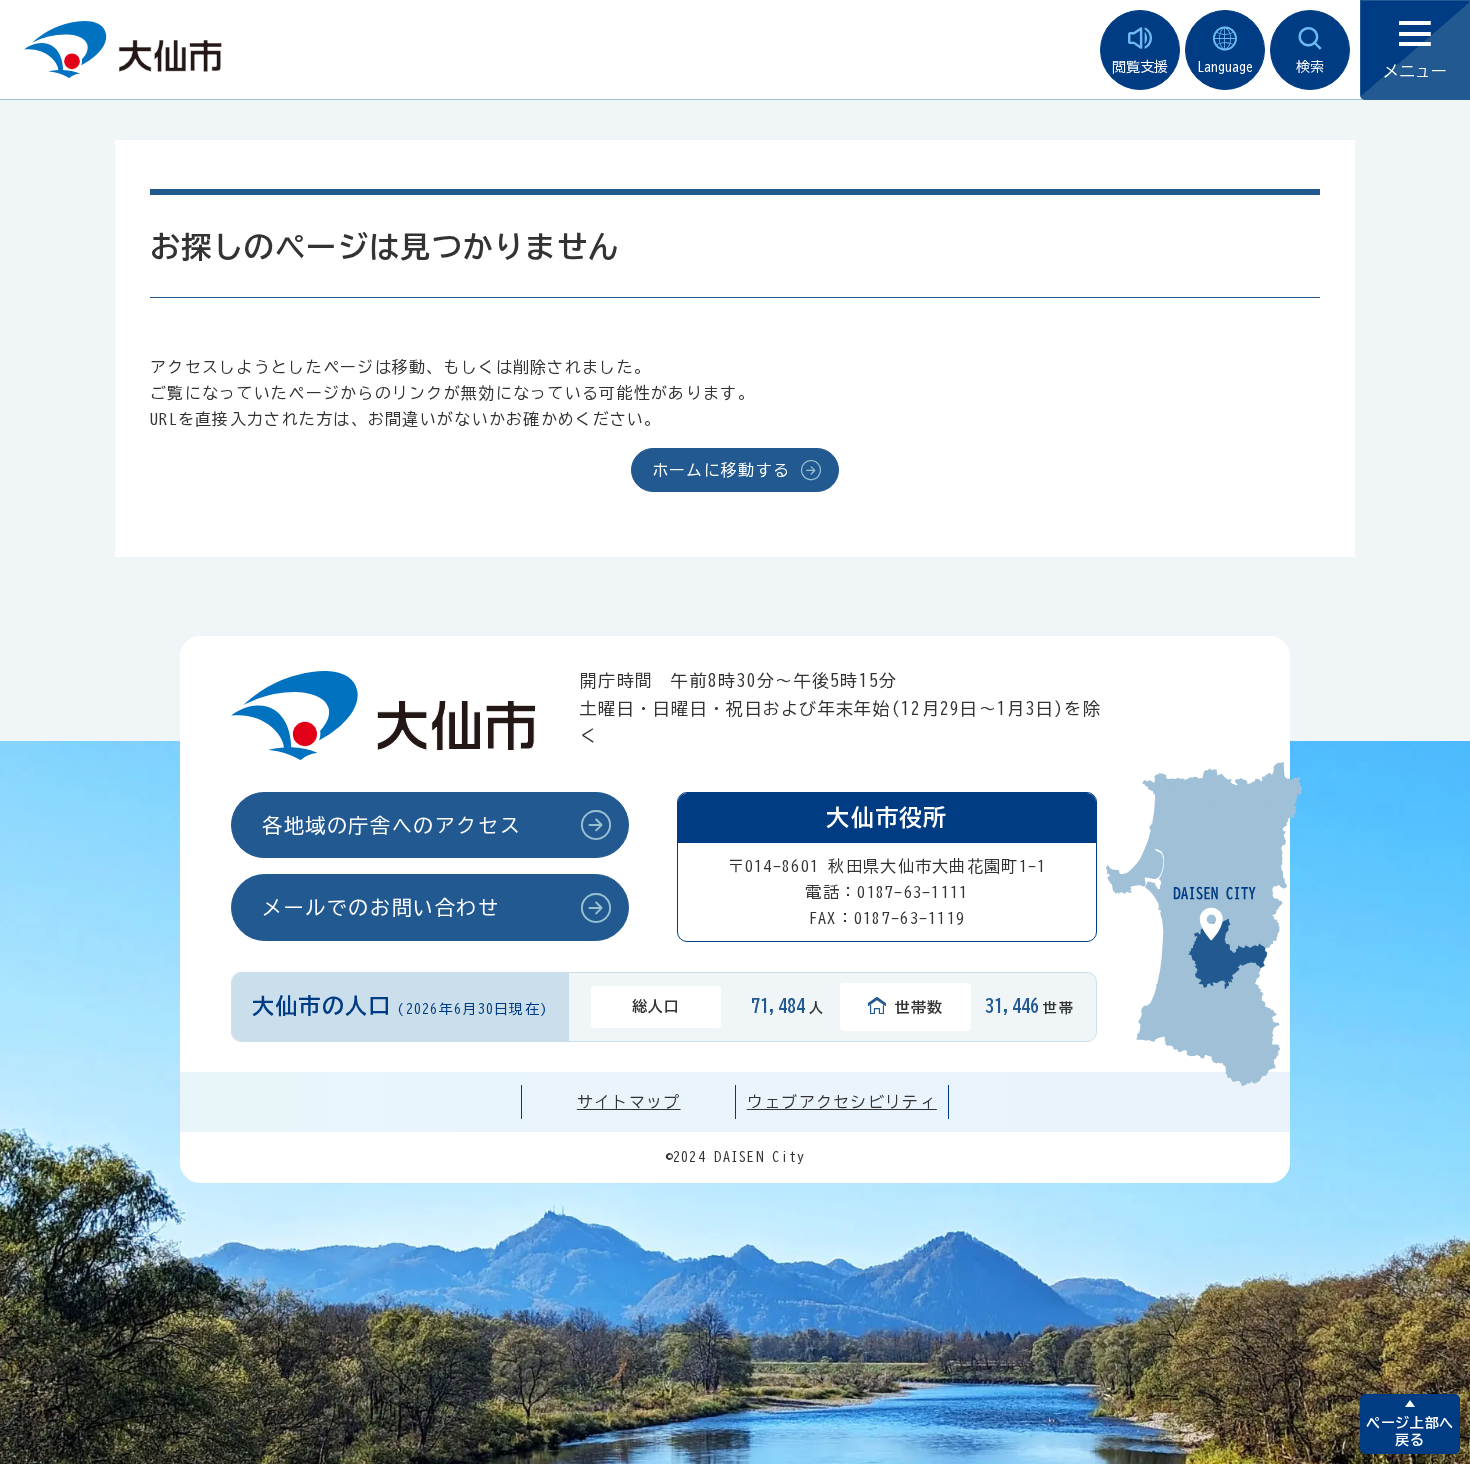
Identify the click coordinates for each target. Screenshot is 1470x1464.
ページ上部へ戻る (1409, 1431)
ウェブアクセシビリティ (842, 1102)
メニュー (1415, 71)
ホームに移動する (721, 470)
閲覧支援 (1140, 67)
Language (1225, 67)
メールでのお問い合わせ (381, 907)
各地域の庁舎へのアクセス (391, 825)
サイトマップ (629, 1102)
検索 (1310, 67)
